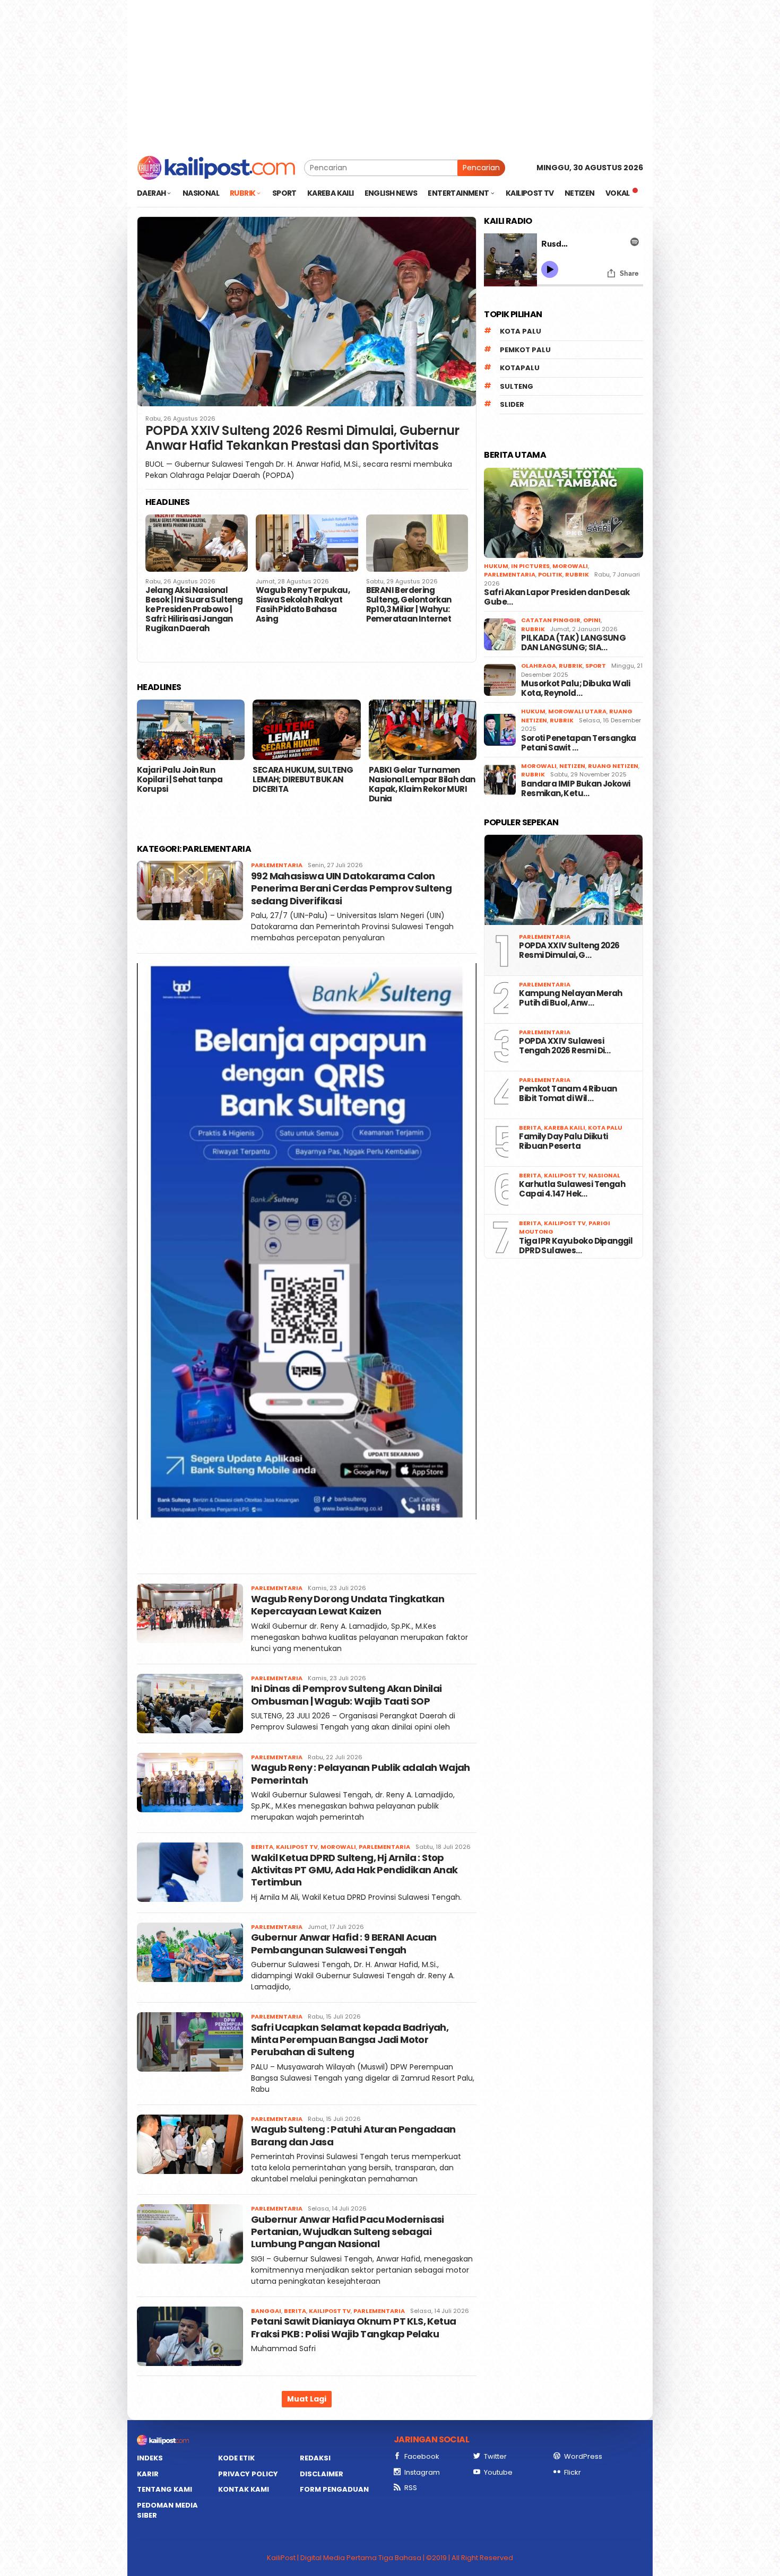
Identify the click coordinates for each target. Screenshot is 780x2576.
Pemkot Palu (525, 350)
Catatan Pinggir (551, 620)
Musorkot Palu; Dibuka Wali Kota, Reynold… (575, 688)
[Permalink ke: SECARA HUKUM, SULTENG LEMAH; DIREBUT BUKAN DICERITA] (306, 730)
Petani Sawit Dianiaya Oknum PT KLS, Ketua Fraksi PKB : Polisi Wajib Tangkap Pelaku (353, 2327)
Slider (512, 404)
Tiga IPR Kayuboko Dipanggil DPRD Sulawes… (576, 1246)
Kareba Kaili (565, 1128)
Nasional (604, 1175)
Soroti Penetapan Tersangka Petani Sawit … (578, 743)
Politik (550, 574)
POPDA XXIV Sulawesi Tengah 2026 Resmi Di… (565, 1046)
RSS (411, 2488)
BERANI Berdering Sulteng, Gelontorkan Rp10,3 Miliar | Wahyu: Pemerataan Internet (409, 605)
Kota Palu (521, 331)
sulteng (517, 386)
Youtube (498, 2472)
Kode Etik (236, 2458)
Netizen (572, 766)
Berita (262, 1847)
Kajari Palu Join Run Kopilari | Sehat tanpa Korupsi (180, 780)
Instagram (422, 2472)
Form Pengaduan (334, 2489)
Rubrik (577, 574)
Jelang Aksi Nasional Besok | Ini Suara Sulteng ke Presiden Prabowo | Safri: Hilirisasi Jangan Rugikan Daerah (194, 609)
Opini (592, 620)
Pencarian (481, 168)
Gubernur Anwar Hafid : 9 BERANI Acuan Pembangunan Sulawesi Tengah (344, 1943)
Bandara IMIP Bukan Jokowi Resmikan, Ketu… (575, 789)
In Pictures (530, 566)
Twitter (495, 2456)
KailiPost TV (297, 1847)
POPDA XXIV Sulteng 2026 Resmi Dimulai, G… (569, 950)
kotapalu (520, 368)
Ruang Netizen (613, 766)
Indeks (150, 2458)
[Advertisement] (390, 74)
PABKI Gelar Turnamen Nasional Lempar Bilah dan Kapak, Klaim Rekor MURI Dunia (422, 784)
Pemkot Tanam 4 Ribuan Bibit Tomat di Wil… (568, 1094)
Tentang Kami (164, 2489)
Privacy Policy (248, 2474)
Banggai (266, 2311)
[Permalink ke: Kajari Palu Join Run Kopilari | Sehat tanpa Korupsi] (191, 730)
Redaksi (315, 2458)
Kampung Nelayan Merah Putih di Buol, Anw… (570, 998)
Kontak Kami (244, 2489)
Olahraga (539, 666)
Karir (148, 2474)
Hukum (496, 566)
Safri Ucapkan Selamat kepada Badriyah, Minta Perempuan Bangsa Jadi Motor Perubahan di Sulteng (350, 2040)
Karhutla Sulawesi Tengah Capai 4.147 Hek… (572, 1189)
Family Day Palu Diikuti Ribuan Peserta (563, 1141)
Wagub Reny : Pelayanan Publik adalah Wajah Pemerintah (361, 1774)
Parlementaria (277, 865)
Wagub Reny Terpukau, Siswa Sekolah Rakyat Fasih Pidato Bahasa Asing (303, 605)
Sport (596, 666)
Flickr (573, 2472)
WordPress (583, 2456)
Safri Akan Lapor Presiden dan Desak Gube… (557, 597)
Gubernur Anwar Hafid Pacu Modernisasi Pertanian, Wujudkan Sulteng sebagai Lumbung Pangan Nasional (348, 2232)
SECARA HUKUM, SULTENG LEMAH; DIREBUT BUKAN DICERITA (303, 780)
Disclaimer (322, 2474)
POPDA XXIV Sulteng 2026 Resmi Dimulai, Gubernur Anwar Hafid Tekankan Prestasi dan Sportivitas (302, 439)
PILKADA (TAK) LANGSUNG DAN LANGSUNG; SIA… (573, 643)
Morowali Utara (577, 711)
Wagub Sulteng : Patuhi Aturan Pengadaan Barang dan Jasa (353, 2135)
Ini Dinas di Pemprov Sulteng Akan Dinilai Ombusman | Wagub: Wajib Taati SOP (346, 1695)
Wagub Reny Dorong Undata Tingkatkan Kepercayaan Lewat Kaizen (348, 1605)
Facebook (422, 2456)
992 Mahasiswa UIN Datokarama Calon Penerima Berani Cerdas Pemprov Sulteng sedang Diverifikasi (351, 888)
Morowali (338, 1847)
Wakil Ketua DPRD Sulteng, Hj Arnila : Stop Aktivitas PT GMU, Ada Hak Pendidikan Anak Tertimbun (354, 1870)
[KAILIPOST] (216, 167)
